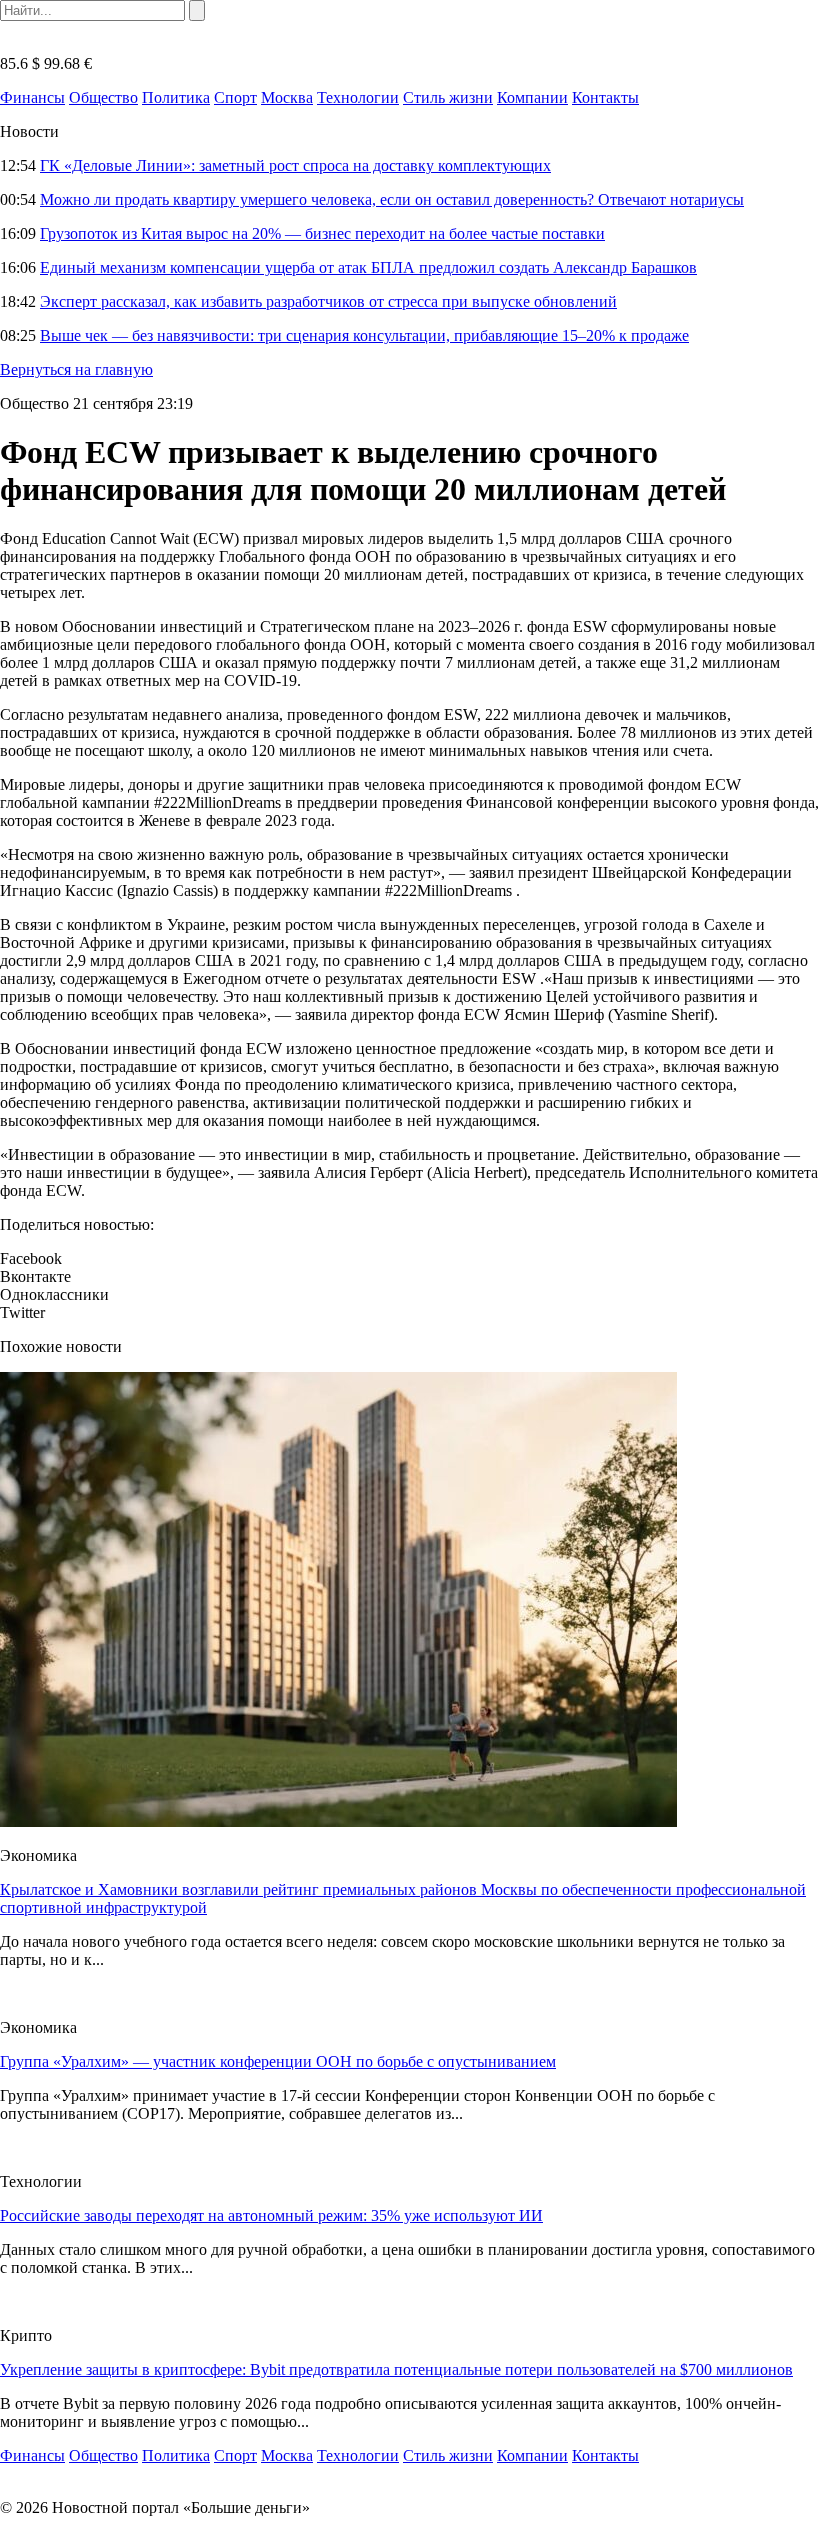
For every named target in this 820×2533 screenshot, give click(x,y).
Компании (532, 97)
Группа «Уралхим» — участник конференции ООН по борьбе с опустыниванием (278, 2061)
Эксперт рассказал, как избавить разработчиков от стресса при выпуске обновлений (328, 301)
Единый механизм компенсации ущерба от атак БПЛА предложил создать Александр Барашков (368, 267)
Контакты (605, 97)
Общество (103, 97)
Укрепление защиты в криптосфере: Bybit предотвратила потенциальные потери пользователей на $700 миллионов (396, 2369)
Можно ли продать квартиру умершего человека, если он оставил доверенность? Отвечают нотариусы (392, 199)
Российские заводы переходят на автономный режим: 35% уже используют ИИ (271, 2215)
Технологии (358, 97)
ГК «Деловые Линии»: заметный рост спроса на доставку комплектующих (295, 165)
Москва (287, 97)
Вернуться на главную (76, 369)
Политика (176, 97)
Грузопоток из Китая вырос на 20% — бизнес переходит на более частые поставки (322, 233)
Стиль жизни (448, 97)
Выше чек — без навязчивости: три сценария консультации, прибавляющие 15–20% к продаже (364, 335)
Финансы (32, 97)
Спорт (235, 97)
